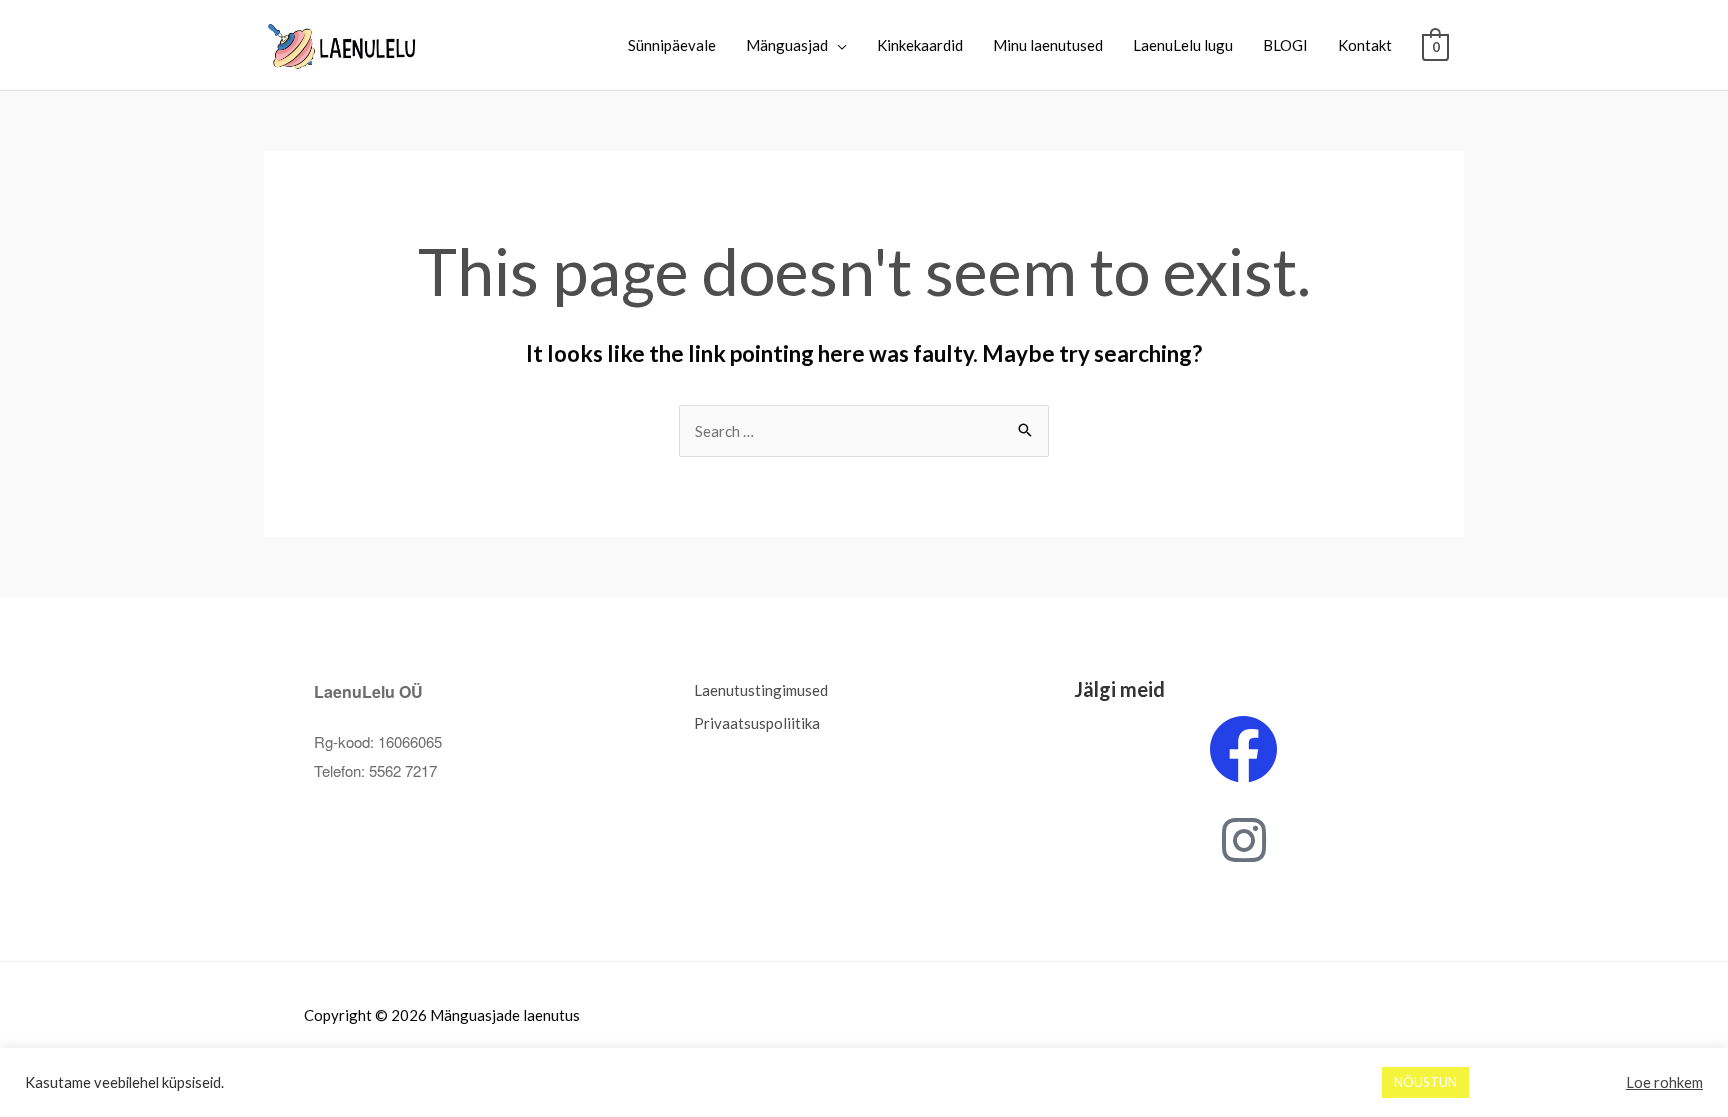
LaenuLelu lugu (1183, 45)
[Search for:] (864, 431)
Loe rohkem (1664, 1082)
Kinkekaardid (920, 45)
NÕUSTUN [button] (1425, 1082)
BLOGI (1285, 45)
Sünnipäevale (672, 45)
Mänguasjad (787, 45)
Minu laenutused (1048, 45)
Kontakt (1365, 45)
